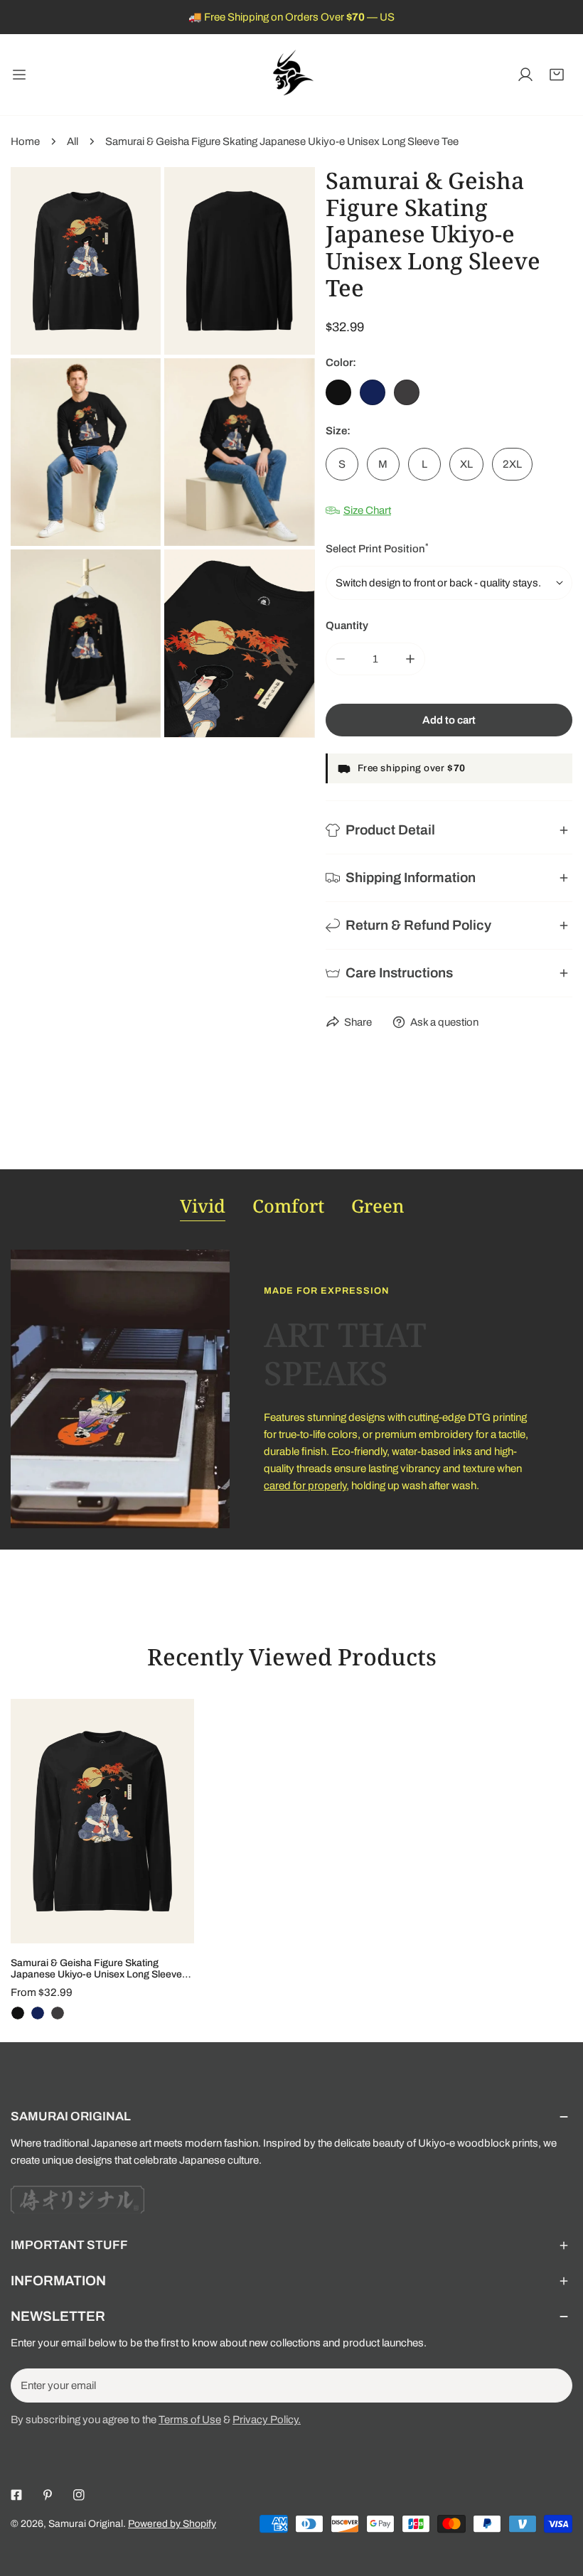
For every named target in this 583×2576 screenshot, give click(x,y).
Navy (373, 392)
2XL (512, 464)
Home (25, 141)
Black (338, 392)
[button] (557, 75)
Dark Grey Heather (407, 392)
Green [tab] (378, 1206)
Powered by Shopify (172, 2524)
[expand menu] (19, 75)
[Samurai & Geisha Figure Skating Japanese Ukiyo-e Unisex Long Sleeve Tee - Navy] (38, 2013)
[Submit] (554, 2385)
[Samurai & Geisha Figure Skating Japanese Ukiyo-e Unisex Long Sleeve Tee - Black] (18, 2013)
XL (466, 464)
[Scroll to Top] (557, 2501)
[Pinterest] (48, 2495)
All (73, 141)
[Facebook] (16, 2495)
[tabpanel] (291, 1389)
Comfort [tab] (288, 1206)
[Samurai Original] (291, 75)
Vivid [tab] (203, 1206)
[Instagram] (79, 2495)
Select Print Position (377, 548)
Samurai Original (86, 2524)
